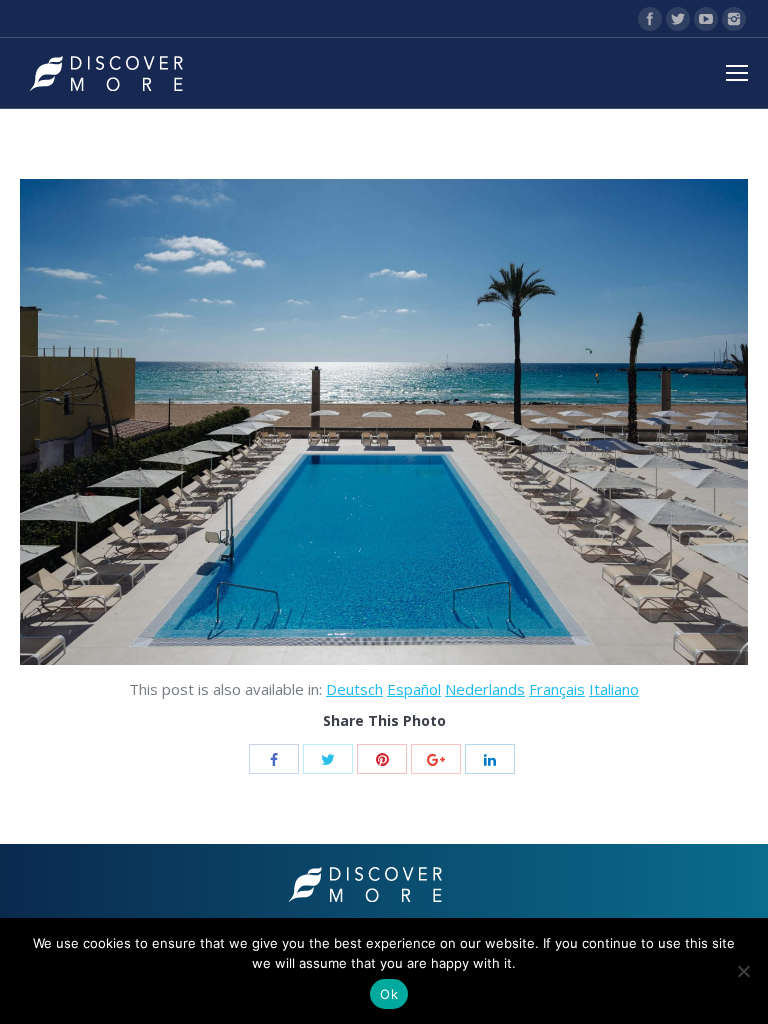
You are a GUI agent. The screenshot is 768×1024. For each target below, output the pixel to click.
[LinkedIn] (490, 759)
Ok (389, 994)
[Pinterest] (382, 759)
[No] (743, 971)
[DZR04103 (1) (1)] (384, 422)
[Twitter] (678, 19)
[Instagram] (734, 19)
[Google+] (436, 759)
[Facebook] (650, 19)
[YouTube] (706, 19)
